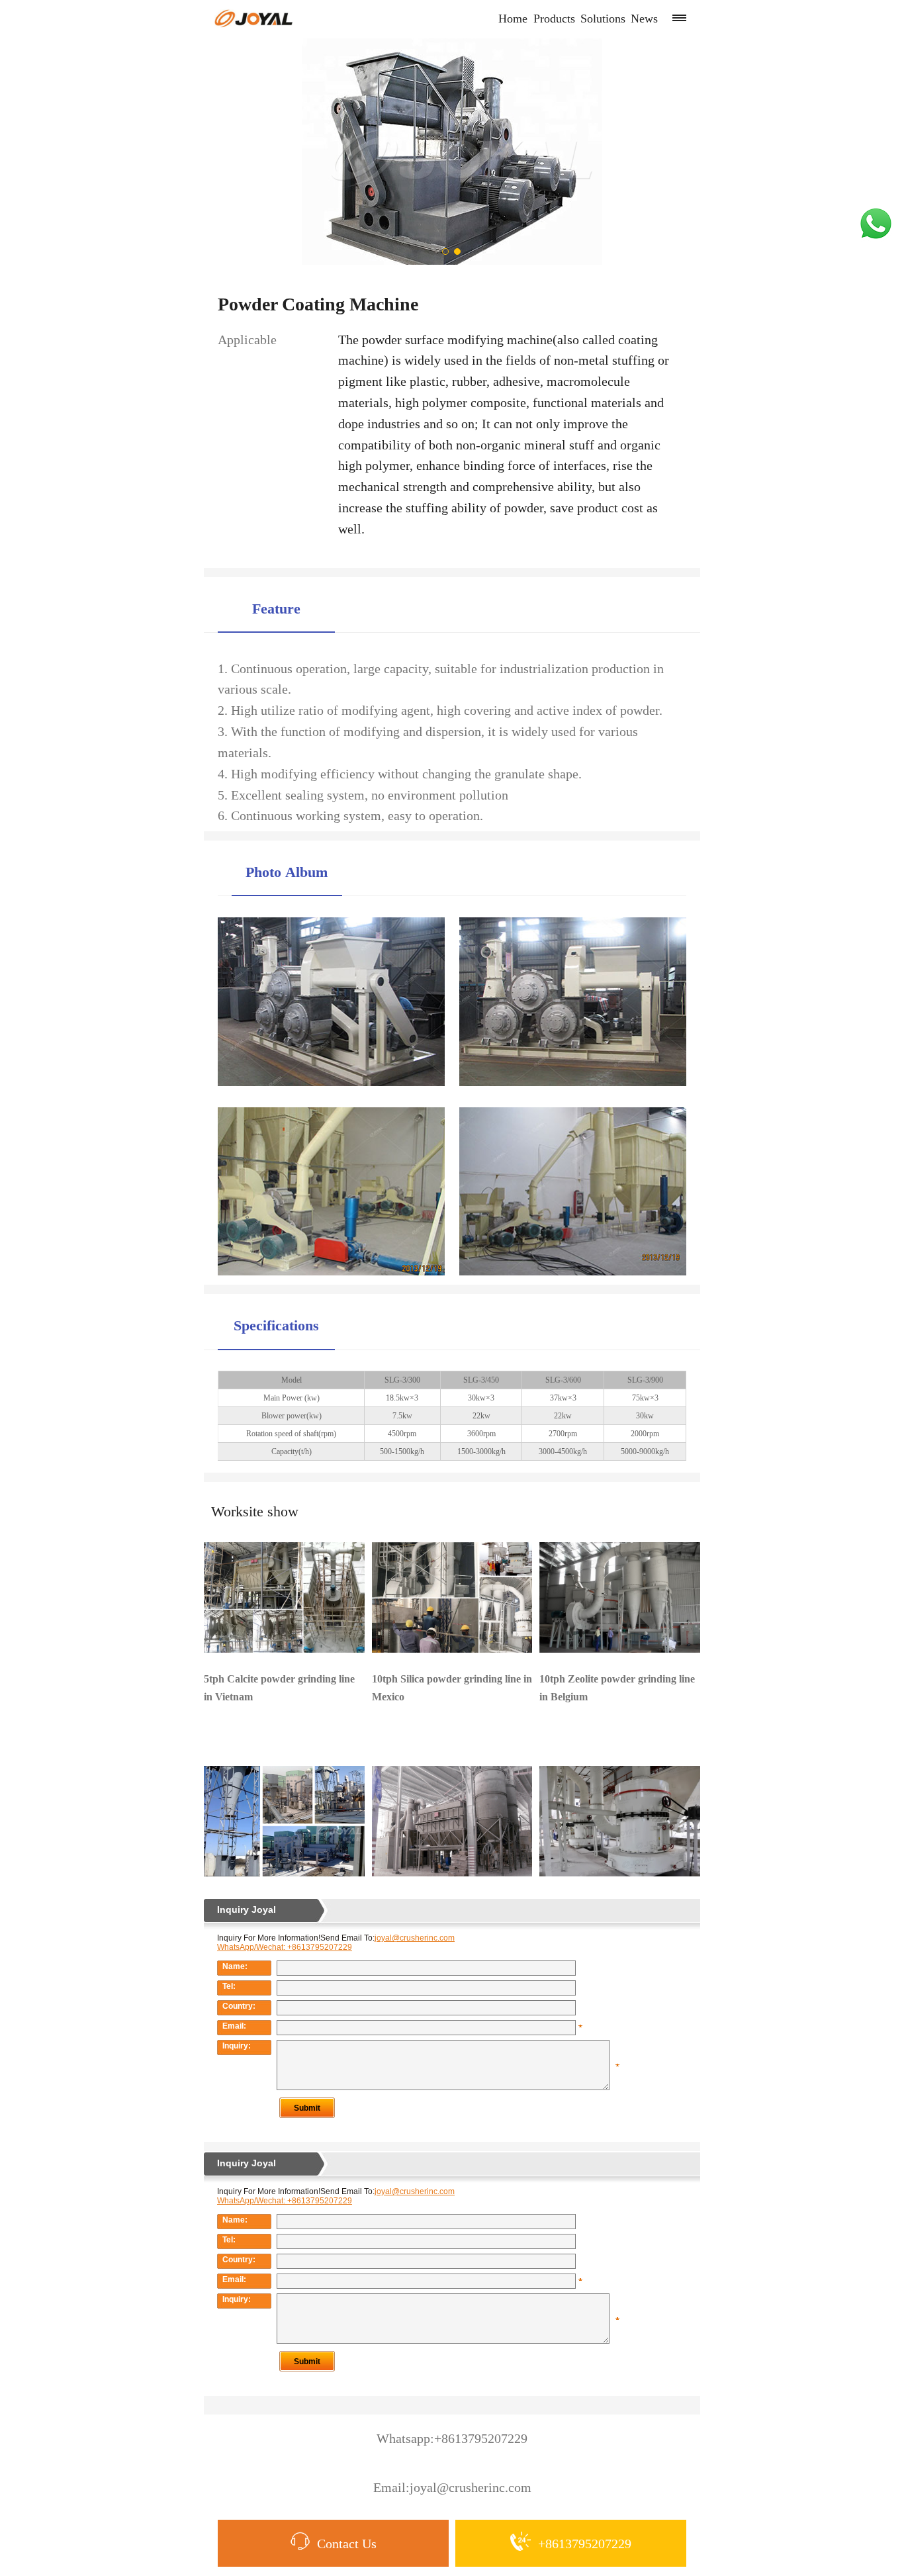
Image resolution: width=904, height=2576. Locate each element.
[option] (452, 152)
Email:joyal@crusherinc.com (452, 2488)
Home (513, 19)
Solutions (603, 19)
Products (554, 19)
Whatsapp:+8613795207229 (452, 2439)
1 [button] (446, 252)
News (644, 19)
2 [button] (458, 252)
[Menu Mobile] (679, 18)
